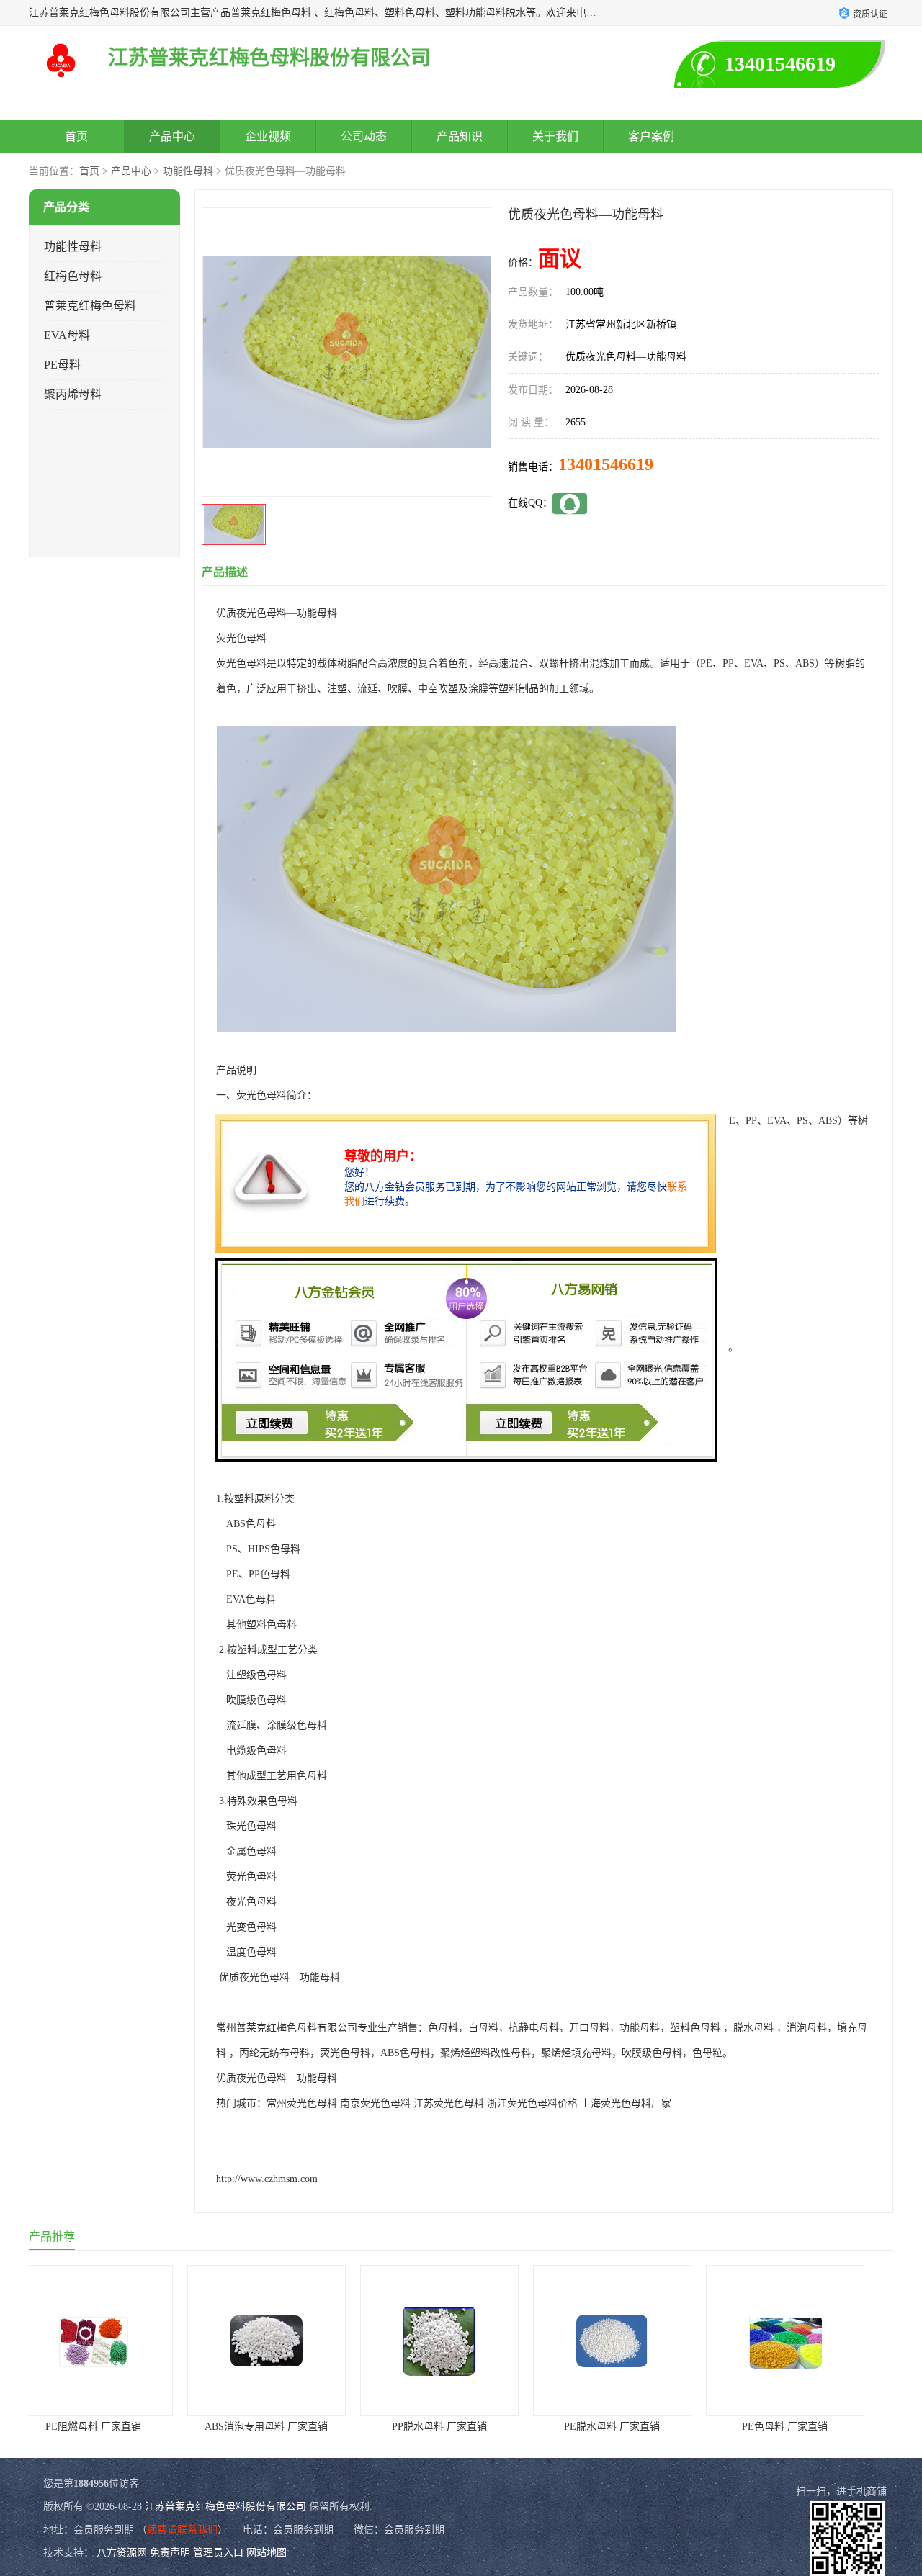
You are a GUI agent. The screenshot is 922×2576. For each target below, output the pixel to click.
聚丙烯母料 (73, 394)
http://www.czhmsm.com (267, 2179)
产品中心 (172, 136)
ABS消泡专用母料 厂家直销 (116, 2427)
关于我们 (555, 136)
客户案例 (651, 136)
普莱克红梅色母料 (90, 306)
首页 (76, 136)
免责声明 (170, 2553)
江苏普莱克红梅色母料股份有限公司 (225, 2507)
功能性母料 (188, 171)
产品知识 (460, 136)
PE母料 (62, 365)
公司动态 (364, 136)
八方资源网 (122, 2553)
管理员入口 (218, 2553)
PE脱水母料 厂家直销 (461, 2427)
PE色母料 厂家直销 (634, 2427)
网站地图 (267, 2553)
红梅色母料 (73, 276)
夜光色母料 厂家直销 (807, 2427)
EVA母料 (67, 335)
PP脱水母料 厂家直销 (288, 2427)
